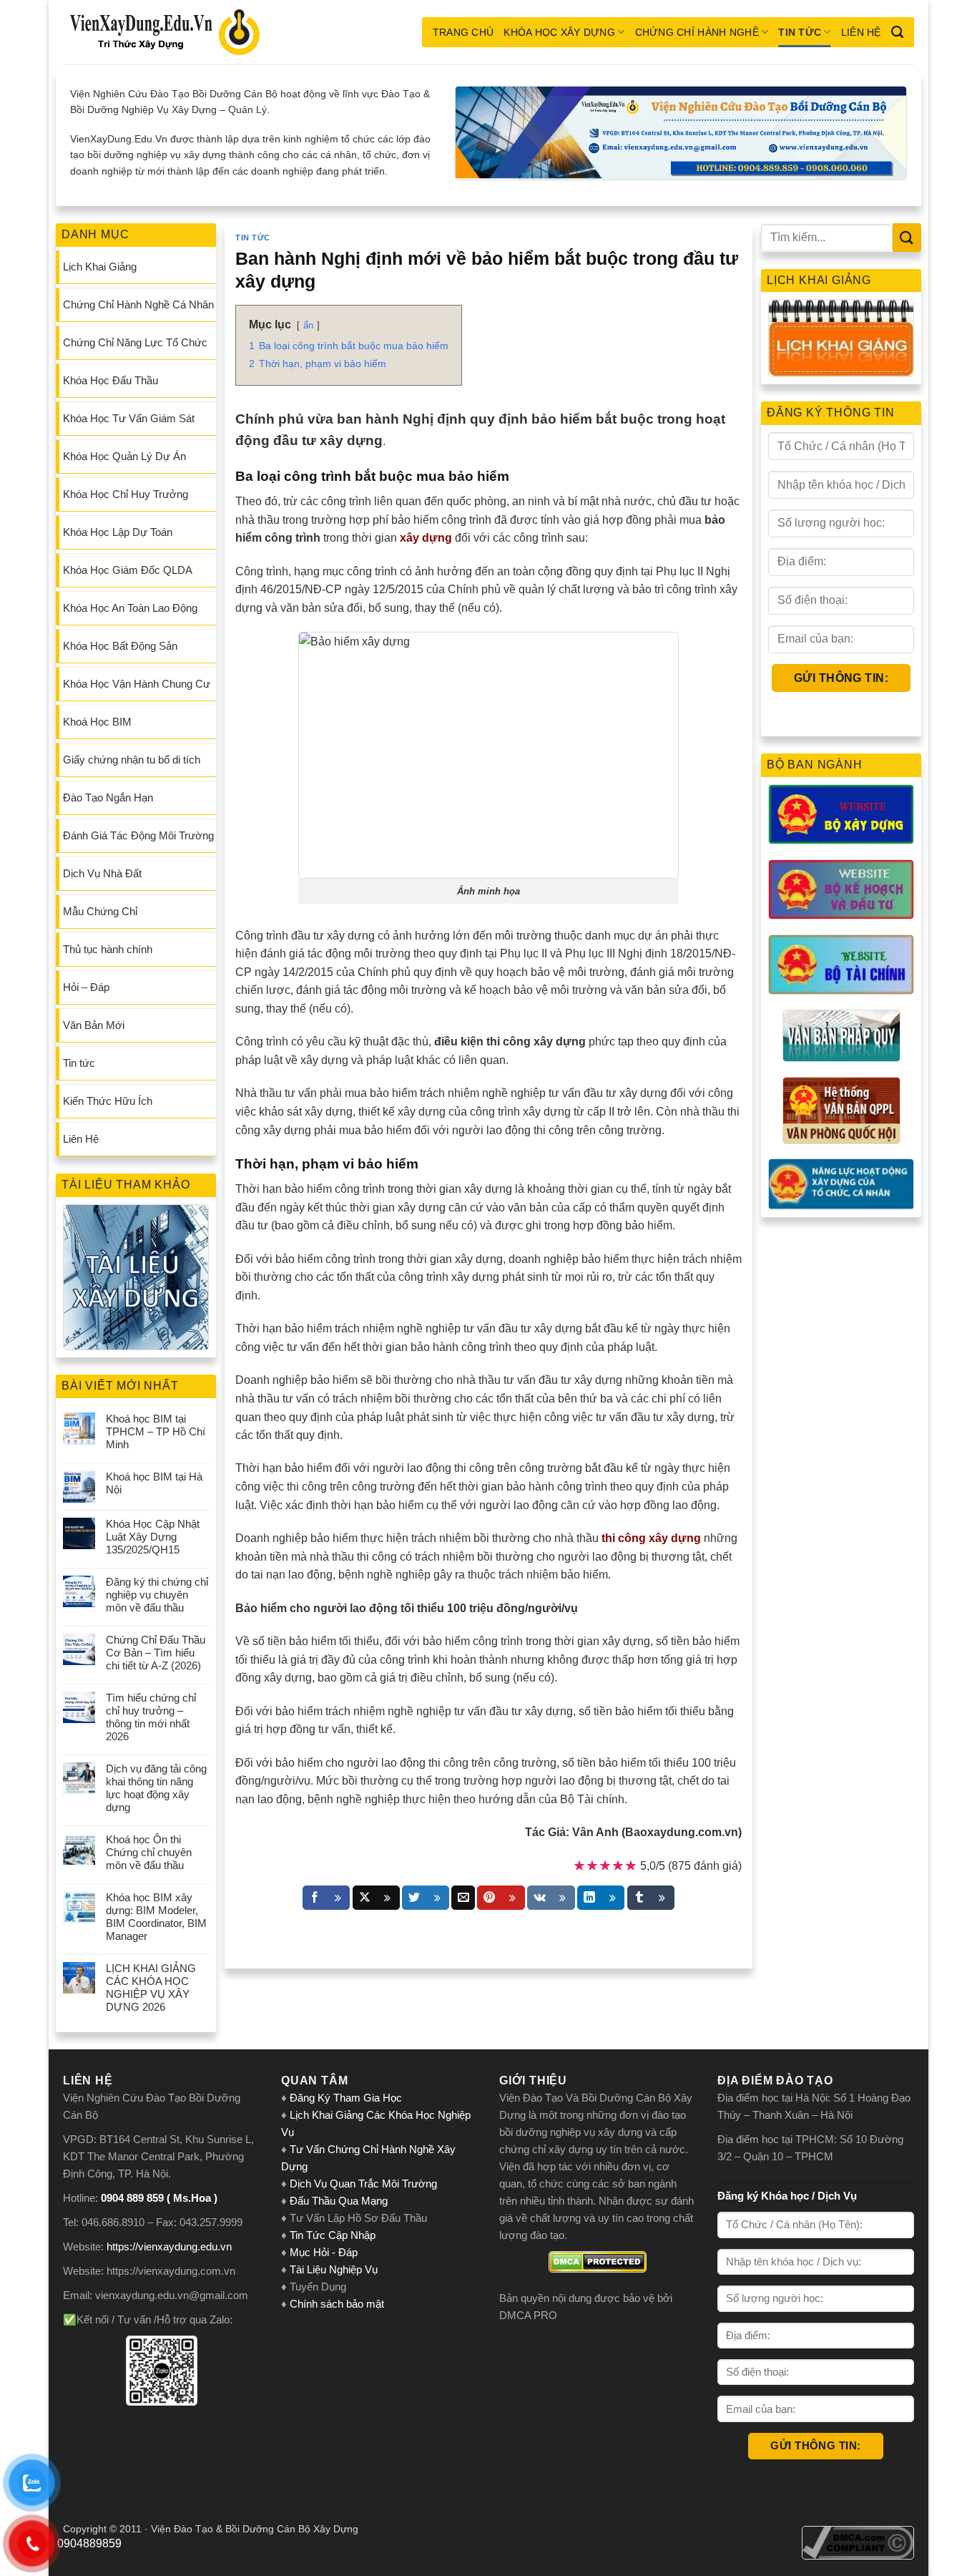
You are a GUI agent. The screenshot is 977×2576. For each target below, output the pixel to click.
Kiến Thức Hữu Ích (108, 1101)
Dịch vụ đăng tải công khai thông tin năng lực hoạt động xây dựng (156, 1788)
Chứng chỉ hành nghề (697, 32)
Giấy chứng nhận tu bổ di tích (132, 760)
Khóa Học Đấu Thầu (111, 380)
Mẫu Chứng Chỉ (100, 911)
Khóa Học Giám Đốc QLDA (128, 570)
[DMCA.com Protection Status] (598, 2262)
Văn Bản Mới (94, 1025)
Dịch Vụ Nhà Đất (102, 873)
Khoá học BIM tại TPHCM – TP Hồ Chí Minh (156, 1431)
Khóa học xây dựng (559, 32)
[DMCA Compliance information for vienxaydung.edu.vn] (858, 2542)
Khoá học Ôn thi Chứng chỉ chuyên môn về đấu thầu (149, 1852)
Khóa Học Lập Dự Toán (118, 532)
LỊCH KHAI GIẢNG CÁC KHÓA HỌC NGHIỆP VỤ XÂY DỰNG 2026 (151, 1987)
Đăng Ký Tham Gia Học (347, 2098)
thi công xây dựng (651, 1538)
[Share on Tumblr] (651, 1898)
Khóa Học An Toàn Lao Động (130, 608)
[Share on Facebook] (326, 1898)
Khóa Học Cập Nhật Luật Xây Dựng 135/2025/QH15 (153, 1537)
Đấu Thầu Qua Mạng (339, 2201)
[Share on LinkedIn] (601, 1898)
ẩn (308, 325)
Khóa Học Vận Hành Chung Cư (137, 684)
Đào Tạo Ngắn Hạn (108, 797)
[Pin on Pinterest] (501, 1898)
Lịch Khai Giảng (100, 267)
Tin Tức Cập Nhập (333, 2235)
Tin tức (800, 32)
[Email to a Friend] (463, 1898)
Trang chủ (463, 32)
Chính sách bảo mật (337, 2304)
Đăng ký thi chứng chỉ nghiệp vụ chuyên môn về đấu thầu (157, 1595)
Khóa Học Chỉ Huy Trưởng (126, 494)
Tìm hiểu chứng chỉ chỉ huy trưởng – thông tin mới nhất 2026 (151, 1717)
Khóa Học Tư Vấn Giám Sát (129, 418)
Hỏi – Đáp (86, 987)
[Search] (897, 32)
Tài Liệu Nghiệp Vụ (334, 2269)
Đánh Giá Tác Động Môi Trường (138, 835)
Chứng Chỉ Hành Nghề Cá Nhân (138, 304)
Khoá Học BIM (97, 722)
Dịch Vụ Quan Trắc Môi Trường (363, 2184)
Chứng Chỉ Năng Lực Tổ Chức (135, 342)
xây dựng (426, 538)
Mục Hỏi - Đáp (324, 2252)
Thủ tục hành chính (108, 949)
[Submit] (907, 237)
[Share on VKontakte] (551, 1898)
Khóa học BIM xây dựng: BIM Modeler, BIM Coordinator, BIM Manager (156, 1917)
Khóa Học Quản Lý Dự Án (124, 456)
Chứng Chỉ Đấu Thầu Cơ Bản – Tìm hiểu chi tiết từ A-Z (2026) (156, 1653)
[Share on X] (376, 1898)
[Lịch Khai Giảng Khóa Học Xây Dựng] (841, 338)
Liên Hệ (861, 32)
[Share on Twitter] (426, 1898)
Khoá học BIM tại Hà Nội (154, 1483)
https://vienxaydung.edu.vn (169, 2246)
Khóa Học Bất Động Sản (120, 646)
